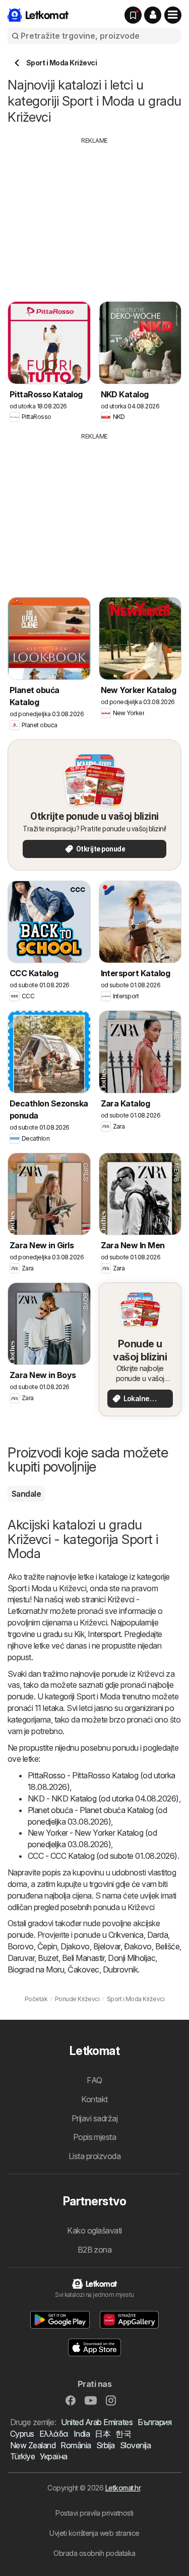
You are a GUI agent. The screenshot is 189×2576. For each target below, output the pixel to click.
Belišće (167, 1946)
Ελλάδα (54, 2434)
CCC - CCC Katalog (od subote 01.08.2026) (103, 1856)
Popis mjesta (95, 2137)
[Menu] (173, 15)
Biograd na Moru (36, 1969)
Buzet (48, 1958)
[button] (153, 15)
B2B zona (95, 2250)
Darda (157, 1935)
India (82, 2434)
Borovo (21, 1946)
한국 (123, 2434)
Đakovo (138, 1946)
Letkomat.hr (123, 2488)
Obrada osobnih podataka (94, 2553)
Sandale (26, 1494)
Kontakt (94, 2099)
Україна (53, 2456)
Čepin (47, 1946)
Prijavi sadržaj (94, 2118)
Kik (79, 1634)
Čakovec (83, 1969)
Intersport (104, 1634)
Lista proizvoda (94, 2156)
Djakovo (75, 1946)
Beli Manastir (83, 1958)
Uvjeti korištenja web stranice (94, 2533)
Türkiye (22, 2456)
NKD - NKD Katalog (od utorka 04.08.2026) (103, 1798)
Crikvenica (126, 1935)
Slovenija (135, 2445)
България (154, 2422)
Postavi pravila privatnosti (94, 2513)
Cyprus (22, 2434)
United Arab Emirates (97, 2422)
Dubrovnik (120, 1969)
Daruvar (21, 1958)
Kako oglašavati (94, 2230)
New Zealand (33, 2445)
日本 (103, 2434)
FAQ (94, 2080)
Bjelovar (107, 1946)
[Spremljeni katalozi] (133, 15)
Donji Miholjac (132, 1958)
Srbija (106, 2445)
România (76, 2445)
